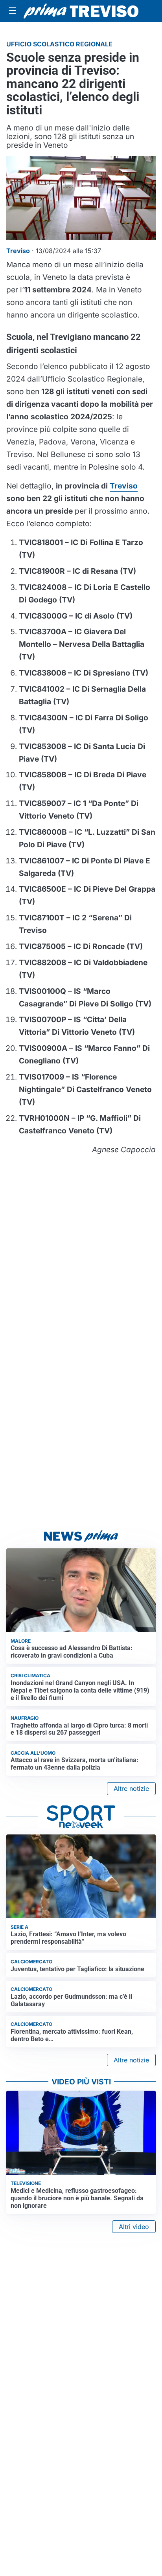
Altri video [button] (134, 2227)
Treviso (124, 486)
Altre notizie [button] (131, 1788)
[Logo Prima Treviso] (81, 11)
